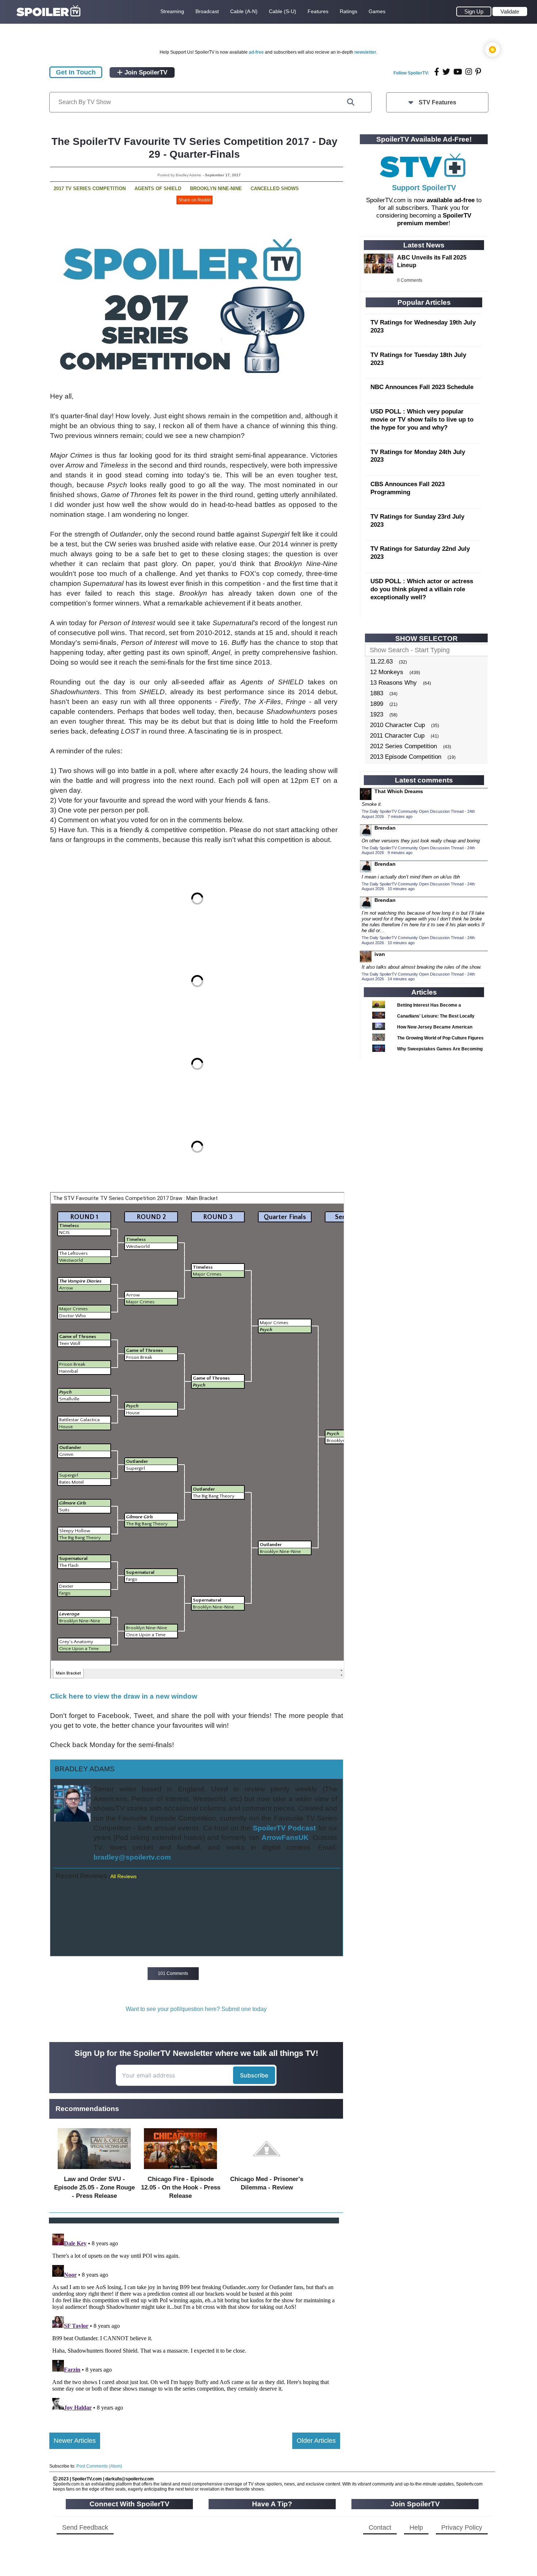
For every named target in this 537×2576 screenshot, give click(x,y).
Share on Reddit (195, 200)
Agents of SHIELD (158, 189)
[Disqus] (195, 2322)
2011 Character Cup (397, 736)
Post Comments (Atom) (99, 2466)
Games (377, 11)
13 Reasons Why (393, 683)
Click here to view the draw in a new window (124, 1696)
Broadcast (207, 11)
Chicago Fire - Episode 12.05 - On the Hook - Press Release (181, 2187)
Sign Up (474, 11)
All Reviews (123, 1876)
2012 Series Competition (403, 746)
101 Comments (173, 1973)
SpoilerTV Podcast (284, 1828)
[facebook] (437, 72)
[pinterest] (478, 72)
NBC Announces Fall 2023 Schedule (422, 387)
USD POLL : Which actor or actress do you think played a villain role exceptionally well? (422, 589)
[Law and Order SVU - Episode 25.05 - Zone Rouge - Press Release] (94, 2171)
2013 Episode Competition (406, 757)
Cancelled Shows (275, 189)
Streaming (172, 11)
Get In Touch (76, 72)
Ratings (349, 11)
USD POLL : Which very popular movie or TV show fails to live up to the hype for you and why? (422, 420)
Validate (510, 11)
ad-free (256, 52)
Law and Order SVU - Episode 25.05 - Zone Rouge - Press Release (94, 2187)
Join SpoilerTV (145, 72)
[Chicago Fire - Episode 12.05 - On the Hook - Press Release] (180, 2171)
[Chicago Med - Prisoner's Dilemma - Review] (267, 2171)
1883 (377, 693)
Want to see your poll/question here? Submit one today (196, 2009)
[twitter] (446, 72)
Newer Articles (75, 2441)
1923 (377, 714)
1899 (377, 704)
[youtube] (458, 72)
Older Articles (316, 2441)
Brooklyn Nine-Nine (216, 189)
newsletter (365, 52)
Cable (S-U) (283, 11)
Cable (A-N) (244, 11)
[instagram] (469, 72)
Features (318, 11)
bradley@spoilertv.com (132, 1857)
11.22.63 (381, 662)
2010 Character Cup (397, 725)
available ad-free (451, 200)
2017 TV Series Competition (90, 189)
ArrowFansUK (285, 1837)
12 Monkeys (387, 672)
